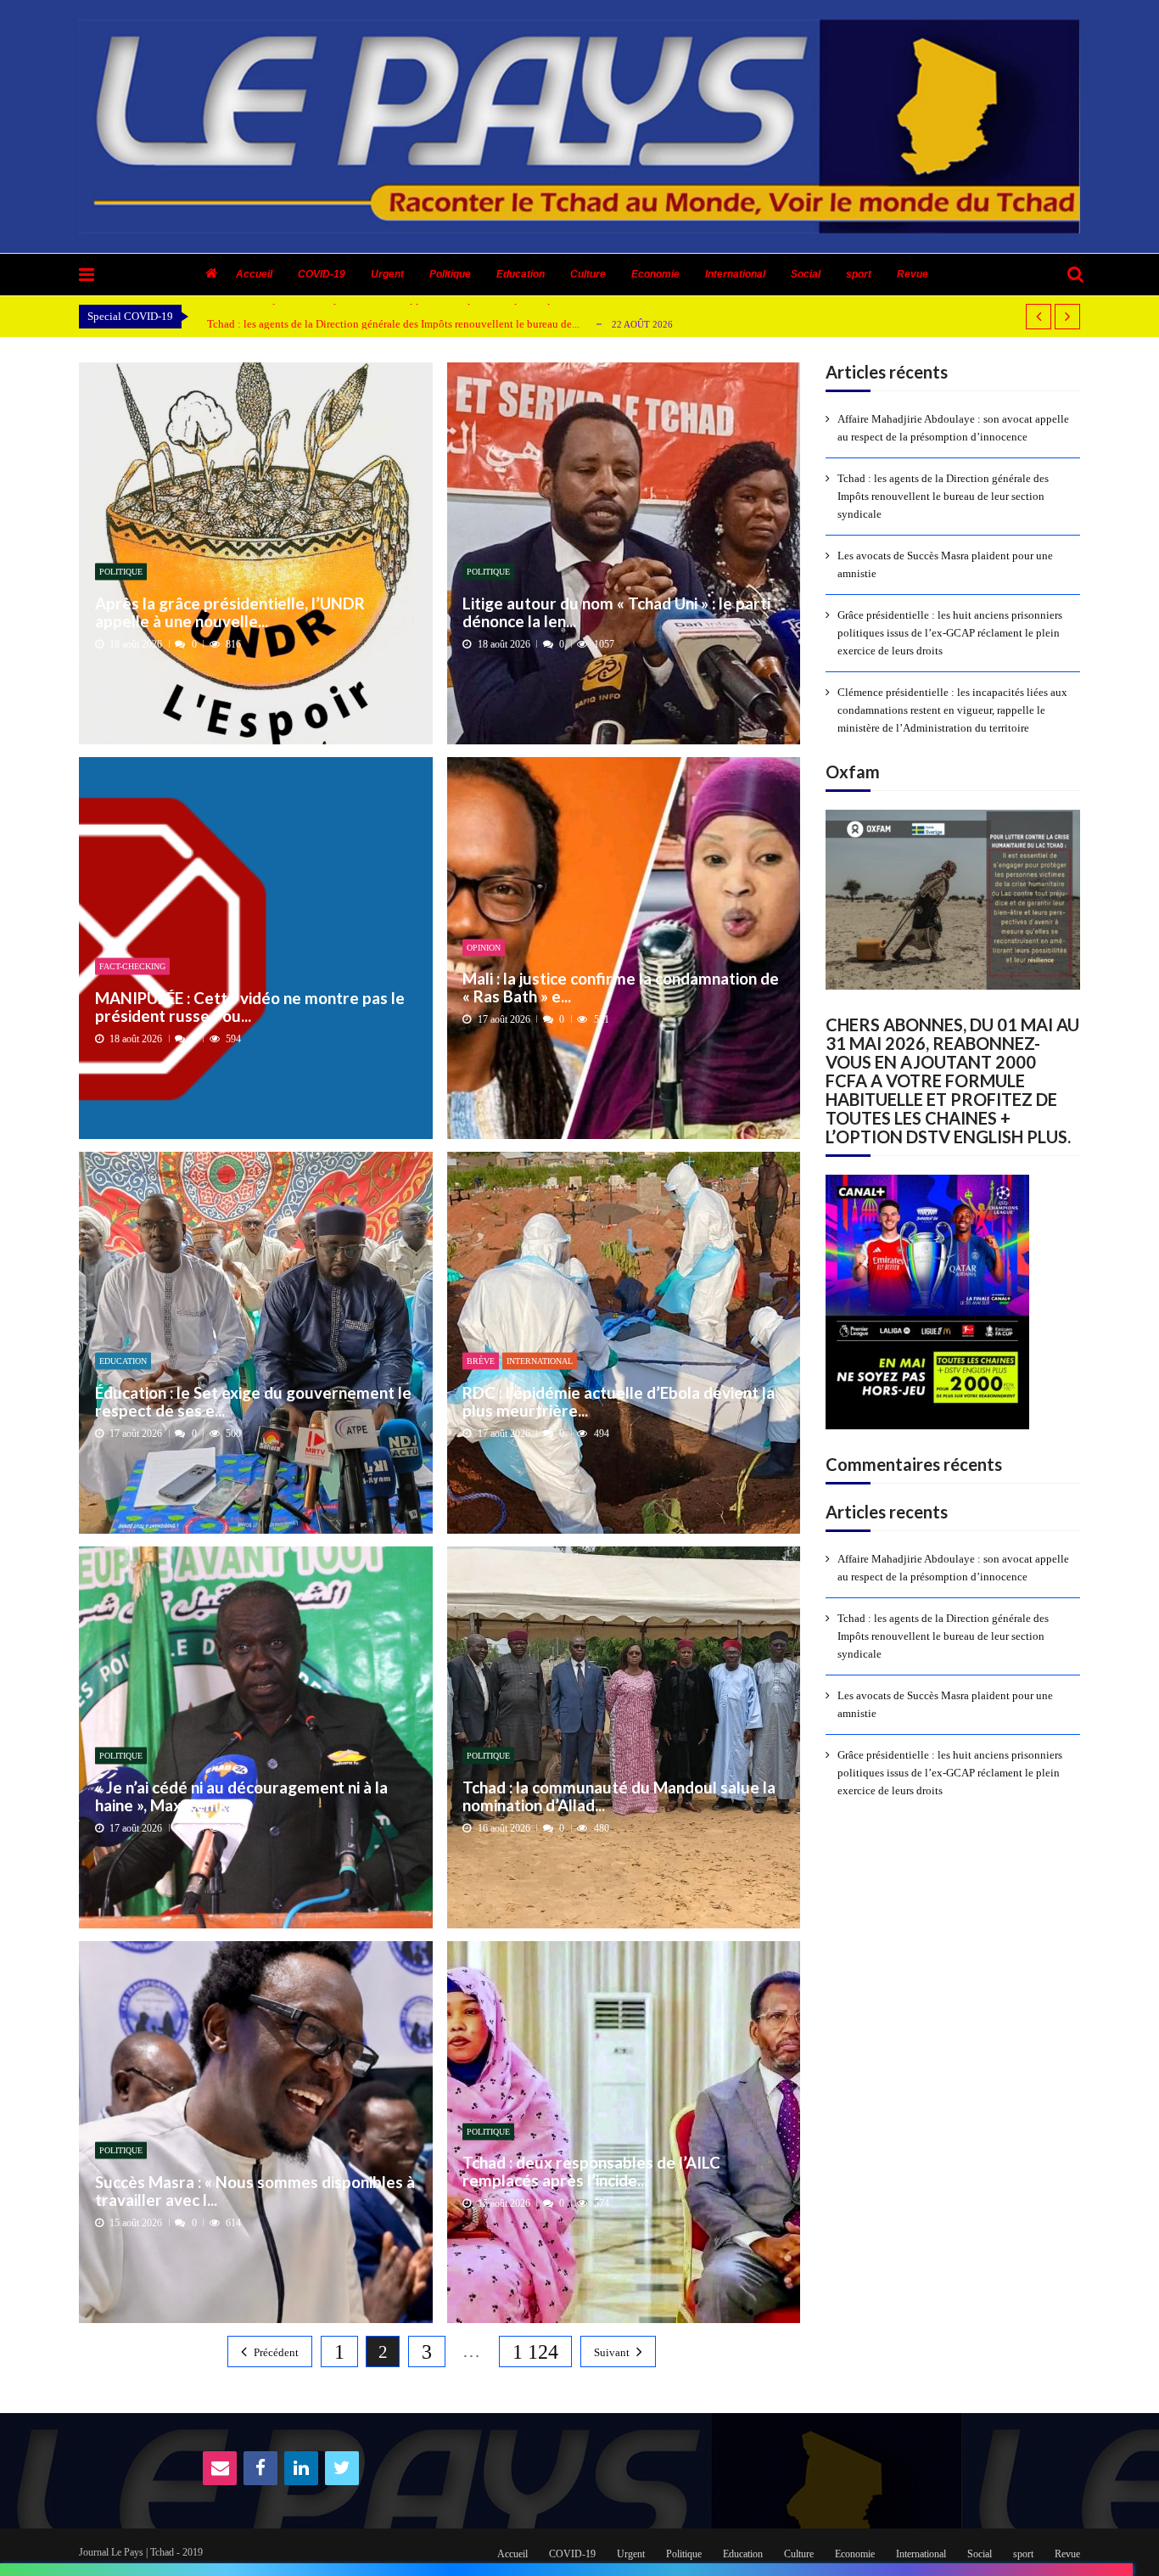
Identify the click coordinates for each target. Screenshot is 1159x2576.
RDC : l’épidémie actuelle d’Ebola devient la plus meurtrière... (619, 1401)
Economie (655, 274)
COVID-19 (322, 274)
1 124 (535, 2352)
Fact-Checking (132, 966)
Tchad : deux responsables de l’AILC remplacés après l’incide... (591, 2172)
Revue (913, 274)
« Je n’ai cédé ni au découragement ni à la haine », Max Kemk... (241, 1796)
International (735, 274)
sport (859, 274)
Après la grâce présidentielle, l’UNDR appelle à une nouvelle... (230, 612)
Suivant (612, 2352)
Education (521, 274)
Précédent (276, 2352)
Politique (450, 274)
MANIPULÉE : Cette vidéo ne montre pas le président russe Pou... (250, 1006)
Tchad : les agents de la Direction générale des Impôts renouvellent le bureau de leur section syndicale (943, 496)
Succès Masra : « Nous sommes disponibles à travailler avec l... (255, 2190)
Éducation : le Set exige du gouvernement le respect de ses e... (253, 1401)
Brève (481, 1361)
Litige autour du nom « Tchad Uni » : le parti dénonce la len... (616, 612)
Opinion (484, 947)
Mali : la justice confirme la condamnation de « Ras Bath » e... (621, 988)
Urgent (387, 274)
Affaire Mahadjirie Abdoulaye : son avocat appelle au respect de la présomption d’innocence (953, 428)
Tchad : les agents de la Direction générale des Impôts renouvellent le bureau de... (393, 324)
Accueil (254, 274)
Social (806, 274)
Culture (588, 274)
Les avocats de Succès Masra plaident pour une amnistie (945, 564)
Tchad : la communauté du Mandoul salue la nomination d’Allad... (619, 1796)
